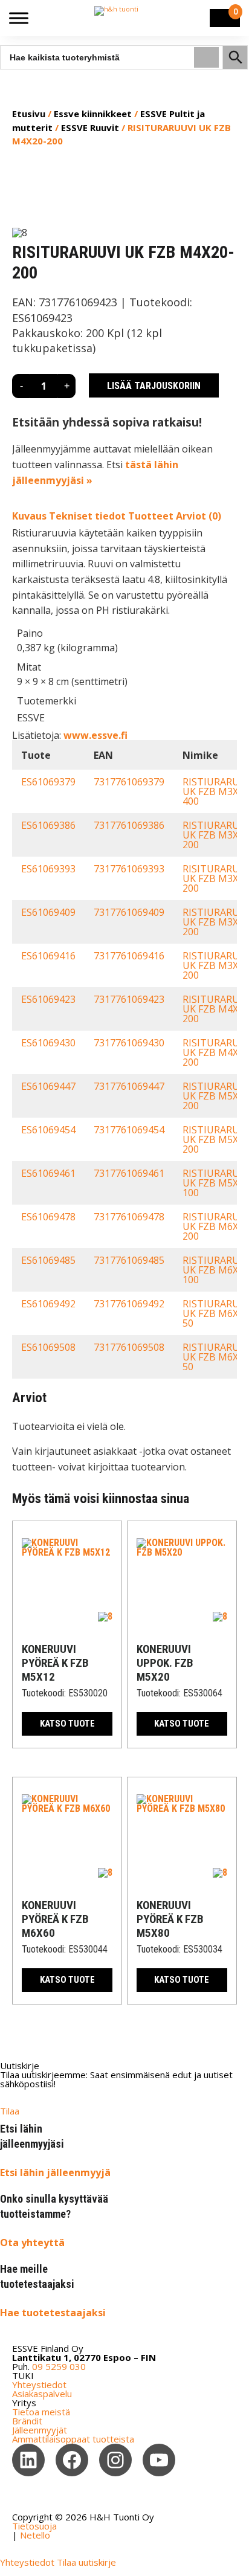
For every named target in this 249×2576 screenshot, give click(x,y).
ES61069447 (48, 1086)
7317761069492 (129, 1304)
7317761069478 (129, 1217)
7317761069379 (129, 782)
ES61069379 (48, 782)
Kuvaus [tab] (29, 516)
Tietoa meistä (41, 2412)
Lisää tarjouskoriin (154, 385)
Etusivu (29, 114)
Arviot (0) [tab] (199, 516)
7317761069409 (129, 912)
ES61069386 (48, 825)
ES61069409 (48, 912)
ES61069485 (48, 1260)
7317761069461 (129, 1173)
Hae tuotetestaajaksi (53, 2313)
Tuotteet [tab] (151, 516)
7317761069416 (129, 956)
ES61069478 (48, 1217)
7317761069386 (129, 825)
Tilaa (10, 2111)
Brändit (27, 2421)
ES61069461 (48, 1173)
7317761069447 (129, 1086)
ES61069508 (48, 1347)
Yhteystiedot (39, 2384)
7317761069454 (129, 1130)
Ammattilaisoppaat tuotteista (73, 2439)
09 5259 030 (59, 2366)
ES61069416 (48, 956)
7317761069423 (129, 999)
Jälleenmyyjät (40, 2430)
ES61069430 (48, 1043)
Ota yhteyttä (32, 2243)
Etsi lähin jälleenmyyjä (55, 2172)
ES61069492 (48, 1304)
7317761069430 (129, 1043)
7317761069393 (129, 869)
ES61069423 (48, 999)
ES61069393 (48, 869)
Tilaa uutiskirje (86, 2562)
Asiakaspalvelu (42, 2394)
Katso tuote (67, 1724)
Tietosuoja (34, 2526)
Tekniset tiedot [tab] (87, 516)
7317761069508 (129, 1347)
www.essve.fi (95, 735)
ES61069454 (48, 1130)
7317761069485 (129, 1260)
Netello (35, 2535)
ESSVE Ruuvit (90, 127)
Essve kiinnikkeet (93, 114)
